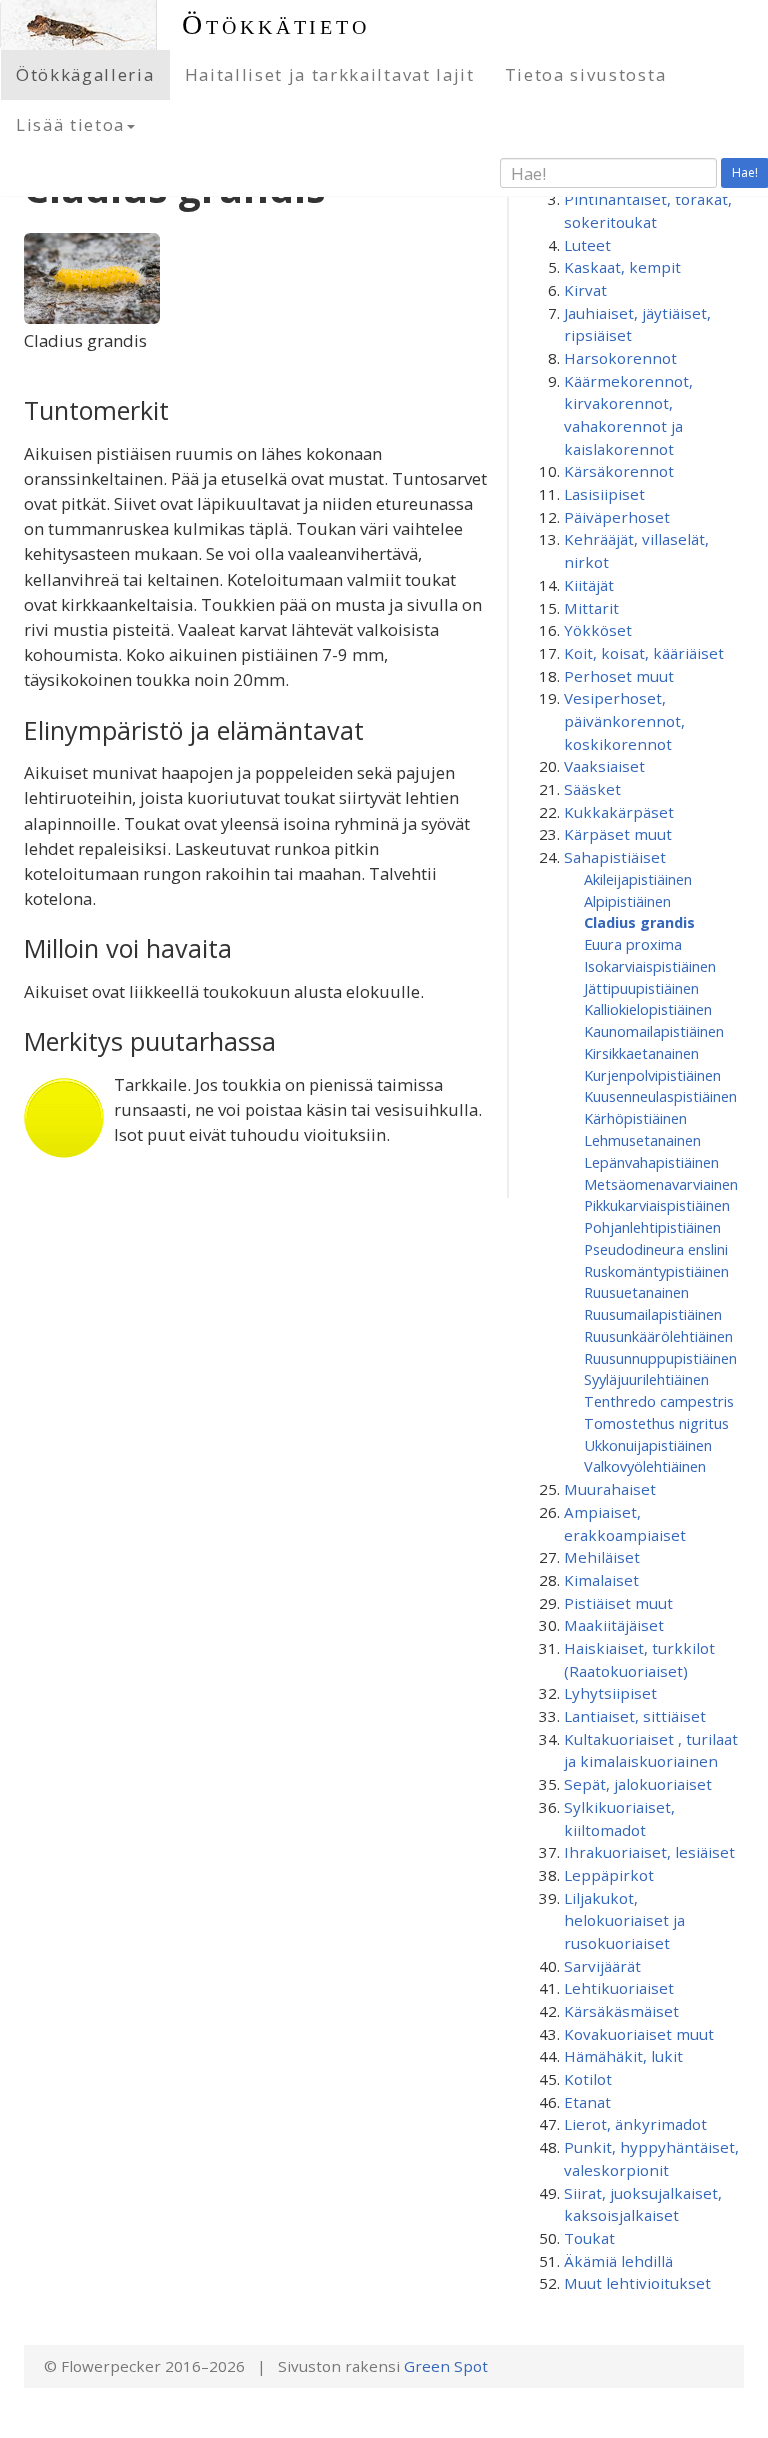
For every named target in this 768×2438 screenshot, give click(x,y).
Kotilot (588, 2079)
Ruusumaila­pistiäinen (653, 1314)
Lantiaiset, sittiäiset (635, 1716)
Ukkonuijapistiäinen (648, 1445)
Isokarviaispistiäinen (650, 966)
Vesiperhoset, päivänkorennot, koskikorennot (624, 720)
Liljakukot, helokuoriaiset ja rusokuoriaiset (624, 1920)
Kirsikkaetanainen (641, 1053)
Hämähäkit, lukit (623, 2056)
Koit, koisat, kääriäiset (644, 653)
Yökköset (598, 630)
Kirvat (585, 290)
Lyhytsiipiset (610, 1693)
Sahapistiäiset (615, 857)
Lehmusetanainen (642, 1140)
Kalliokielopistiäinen (648, 1009)
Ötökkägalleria (85, 74)
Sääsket (592, 789)
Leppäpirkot (609, 1875)
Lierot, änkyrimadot (635, 2124)
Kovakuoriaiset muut (639, 2034)
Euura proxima (633, 944)
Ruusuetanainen (636, 1292)
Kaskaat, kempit (622, 267)
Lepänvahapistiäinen (651, 1162)
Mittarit (591, 608)
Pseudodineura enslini (656, 1249)
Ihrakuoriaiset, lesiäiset (649, 1852)
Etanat (587, 2102)
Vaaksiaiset (604, 766)
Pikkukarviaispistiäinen (657, 1205)
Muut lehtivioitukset (637, 2283)
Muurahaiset (610, 1489)
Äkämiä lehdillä (618, 2261)
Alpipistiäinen (627, 901)
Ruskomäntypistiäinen (656, 1271)
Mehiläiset (602, 1557)
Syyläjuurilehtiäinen (646, 1379)
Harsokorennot (620, 358)
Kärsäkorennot (619, 471)
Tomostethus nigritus (656, 1423)
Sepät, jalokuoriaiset (638, 1784)
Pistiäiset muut (618, 1603)
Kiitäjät (589, 585)
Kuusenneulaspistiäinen (660, 1096)
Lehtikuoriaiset (619, 1988)
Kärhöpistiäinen (635, 1118)
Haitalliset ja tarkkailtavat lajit (330, 74)
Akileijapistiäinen (638, 879)
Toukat (589, 2238)
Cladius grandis (639, 922)
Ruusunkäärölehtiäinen (658, 1336)
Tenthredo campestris (659, 1401)
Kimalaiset (601, 1580)
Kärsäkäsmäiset (621, 2011)
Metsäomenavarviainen (661, 1184)
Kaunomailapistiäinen (654, 1031)
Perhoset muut (619, 676)
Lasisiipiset (604, 494)
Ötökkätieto (276, 24)
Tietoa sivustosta (586, 74)
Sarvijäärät (602, 1966)
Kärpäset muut (618, 834)
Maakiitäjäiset (614, 1625)
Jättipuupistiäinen (641, 988)
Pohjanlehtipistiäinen (652, 1227)
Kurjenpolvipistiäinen (652, 1075)
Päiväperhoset (617, 517)
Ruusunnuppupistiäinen (660, 1358)
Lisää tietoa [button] (70, 124)
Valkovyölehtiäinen (645, 1466)
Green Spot (446, 2366)
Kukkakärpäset (619, 812)
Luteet (587, 245)
